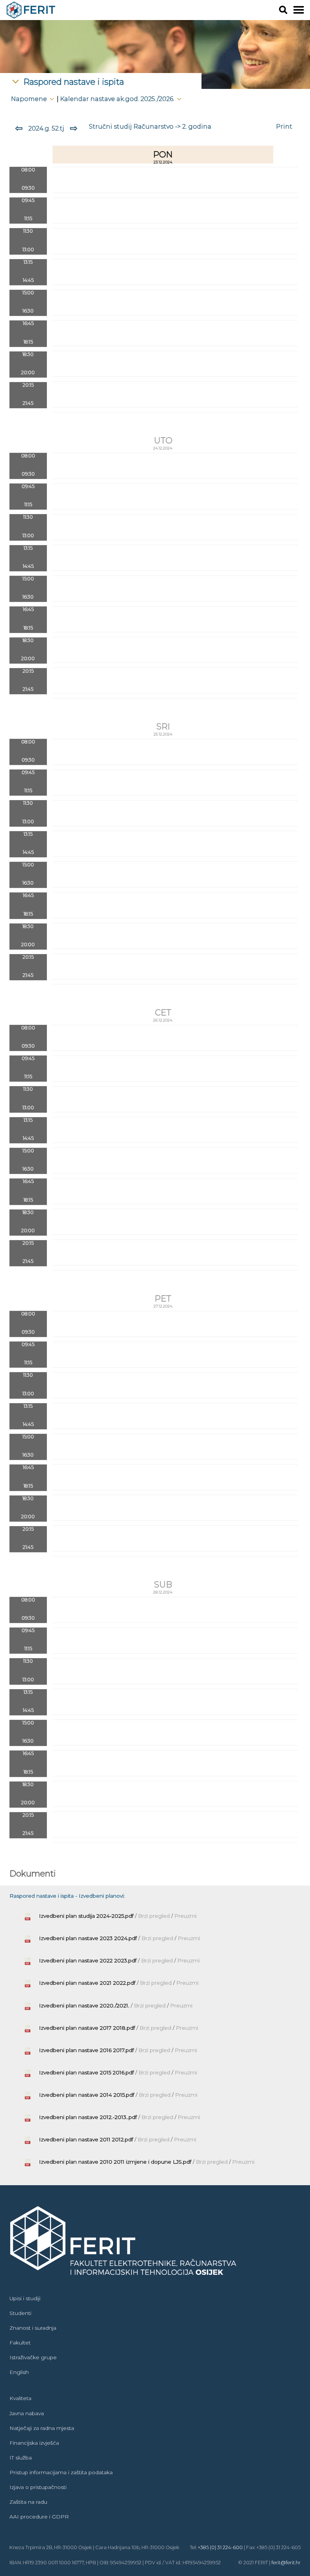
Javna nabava (27, 2413)
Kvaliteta (20, 2398)
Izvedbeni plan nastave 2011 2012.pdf (86, 2139)
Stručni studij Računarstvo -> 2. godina (150, 126)
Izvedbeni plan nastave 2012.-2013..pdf (88, 2117)
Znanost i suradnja (33, 2328)
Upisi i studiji (25, 2298)
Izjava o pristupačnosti (38, 2487)
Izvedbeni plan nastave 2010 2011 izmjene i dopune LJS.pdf (115, 2162)
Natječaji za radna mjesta (42, 2428)
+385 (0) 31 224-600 (220, 2547)
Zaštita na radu (28, 2502)
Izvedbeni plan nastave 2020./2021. (84, 2005)
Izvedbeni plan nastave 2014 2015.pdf (87, 2095)
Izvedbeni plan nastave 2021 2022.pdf (87, 1983)
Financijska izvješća (34, 2443)
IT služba (21, 2458)
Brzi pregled (155, 1916)
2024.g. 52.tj (46, 128)
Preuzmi (185, 1916)
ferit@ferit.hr (286, 2563)
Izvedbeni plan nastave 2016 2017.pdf (86, 2050)
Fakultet (20, 2343)
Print (284, 126)
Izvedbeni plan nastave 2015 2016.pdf (86, 2072)
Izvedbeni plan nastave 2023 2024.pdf (88, 1938)
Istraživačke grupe (33, 2357)
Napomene (30, 99)
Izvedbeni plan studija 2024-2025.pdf (86, 1916)
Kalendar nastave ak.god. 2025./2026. (118, 99)
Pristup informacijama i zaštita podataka (61, 2472)
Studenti (20, 2313)
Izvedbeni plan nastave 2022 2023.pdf (88, 1960)
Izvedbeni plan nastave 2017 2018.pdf (87, 2028)
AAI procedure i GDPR (39, 2517)
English (19, 2372)
